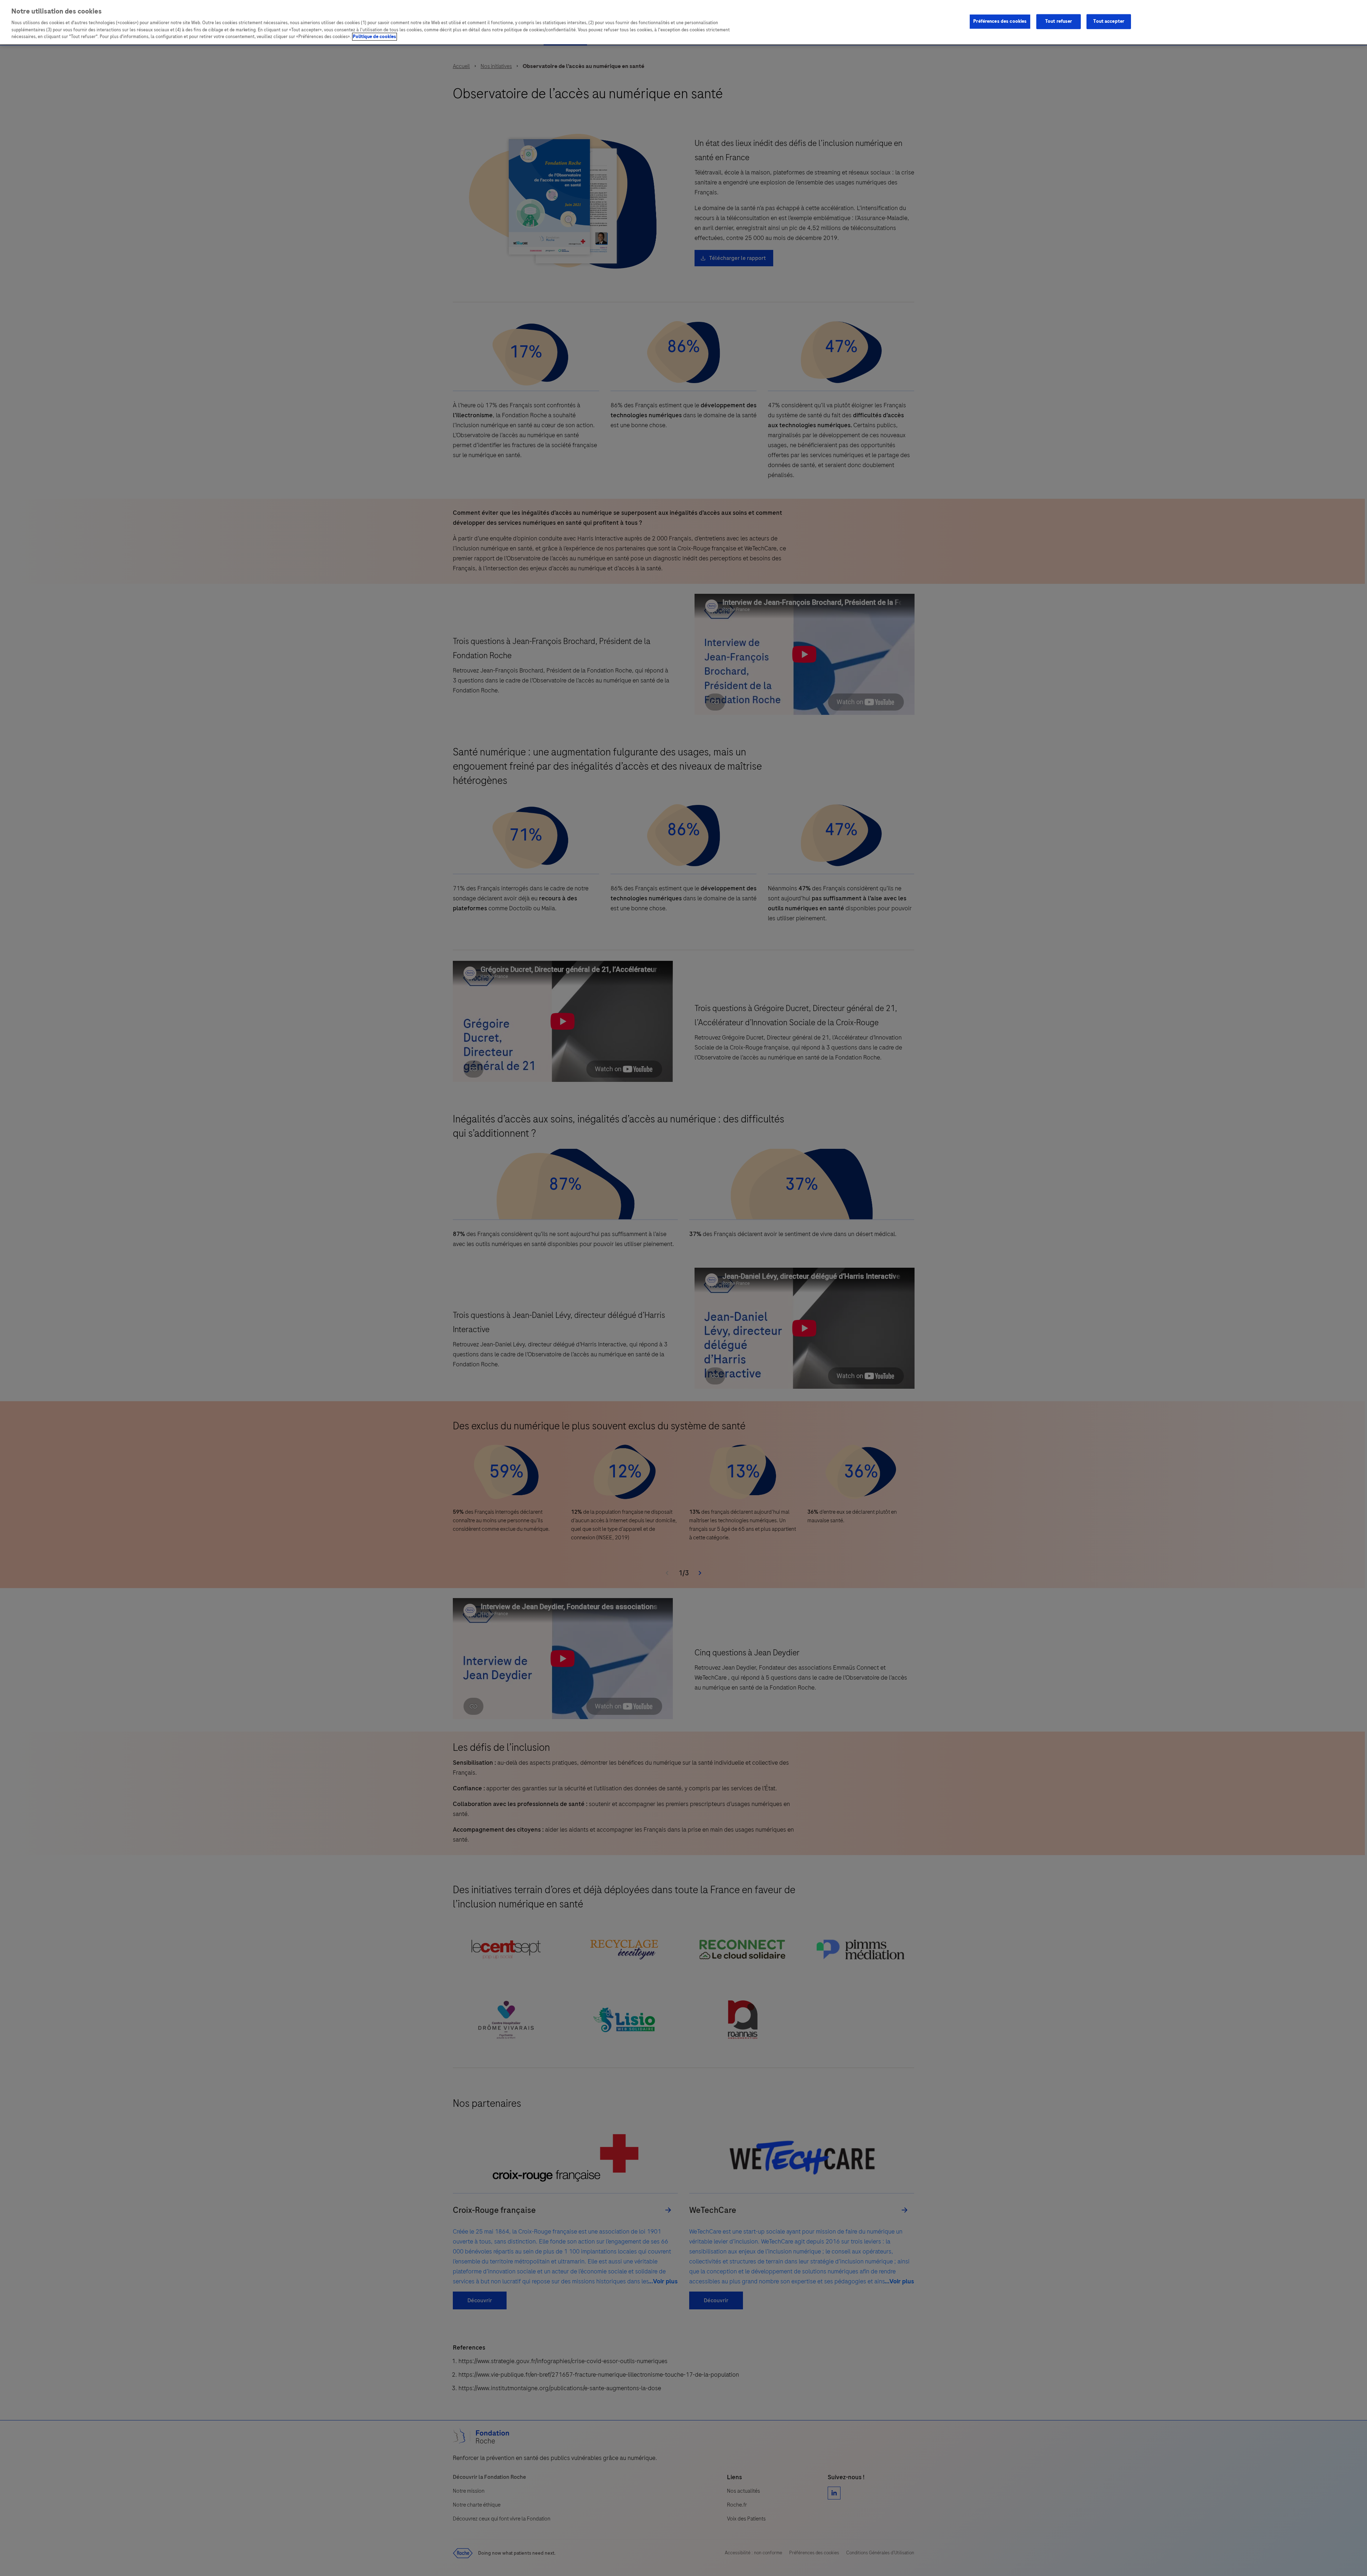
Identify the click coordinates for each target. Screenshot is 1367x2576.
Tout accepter (1109, 21)
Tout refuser (1059, 21)
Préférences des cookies (1000, 21)
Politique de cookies (375, 37)
